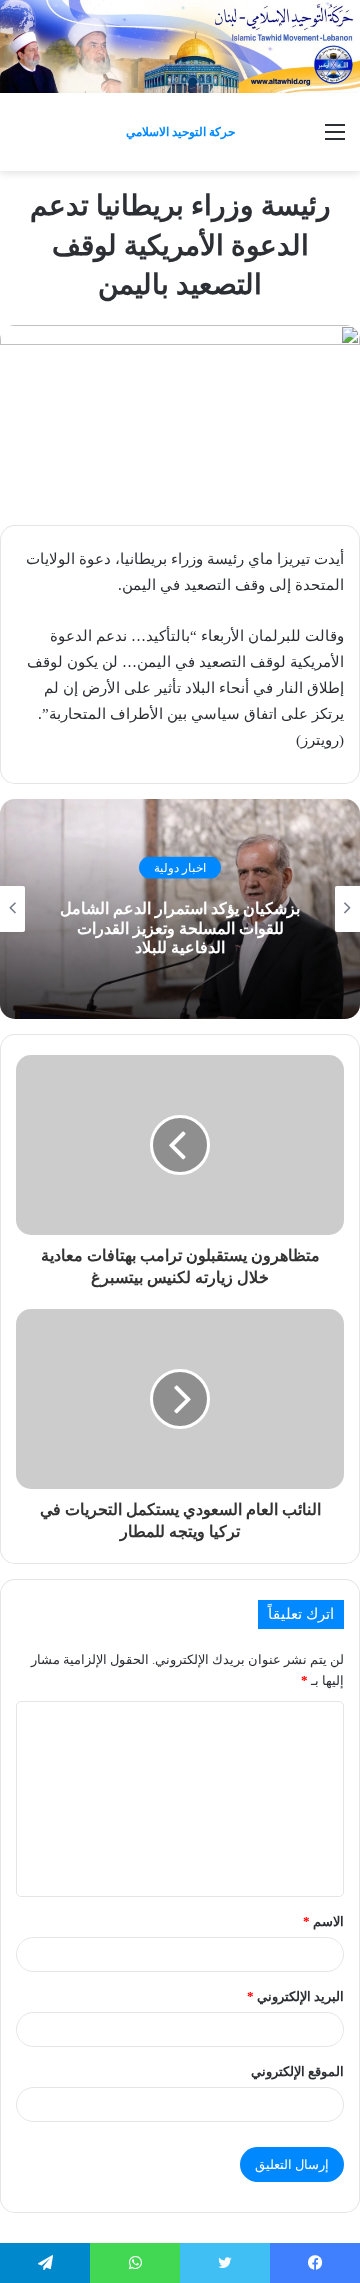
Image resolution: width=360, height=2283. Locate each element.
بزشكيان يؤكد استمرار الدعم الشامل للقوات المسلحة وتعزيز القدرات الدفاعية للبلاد (180, 927)
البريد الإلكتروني (295, 1996)
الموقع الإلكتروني (297, 2071)
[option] (180, 909)
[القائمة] (335, 139)
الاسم (323, 1921)
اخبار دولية (180, 868)
